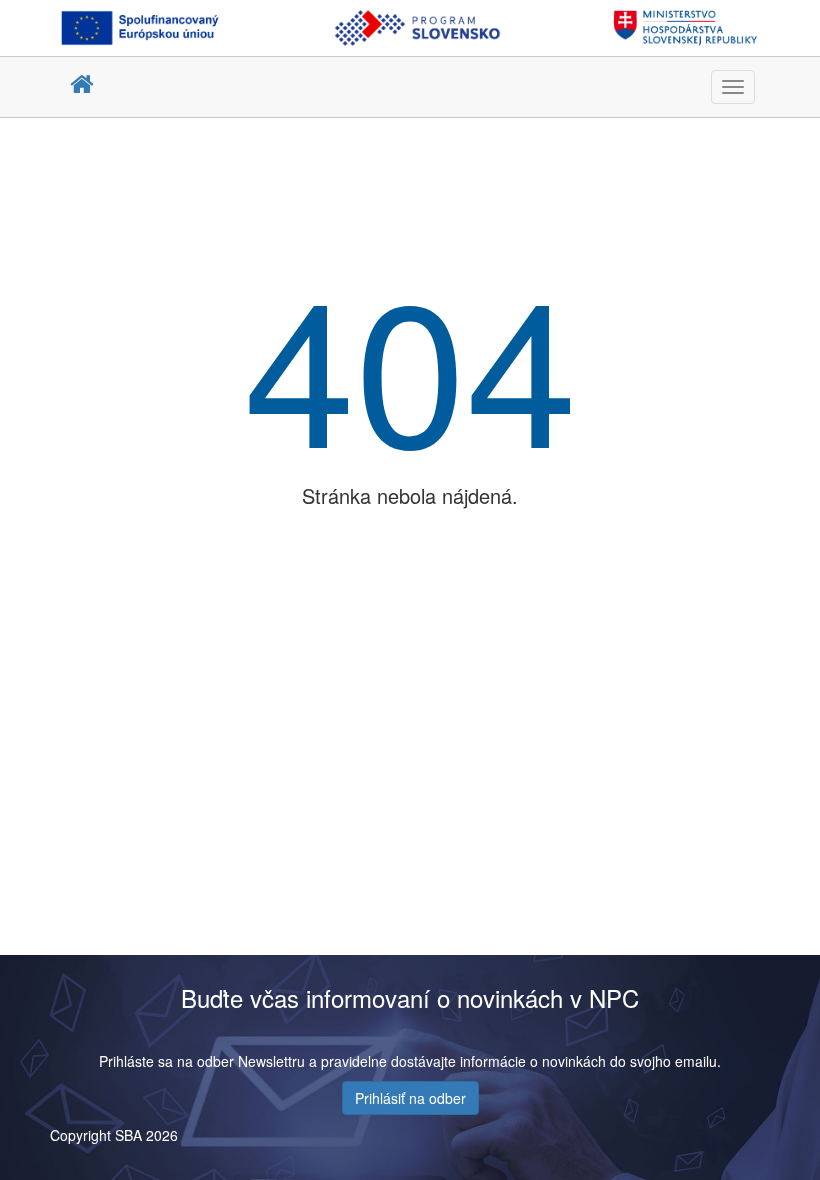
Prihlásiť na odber (410, 1098)
